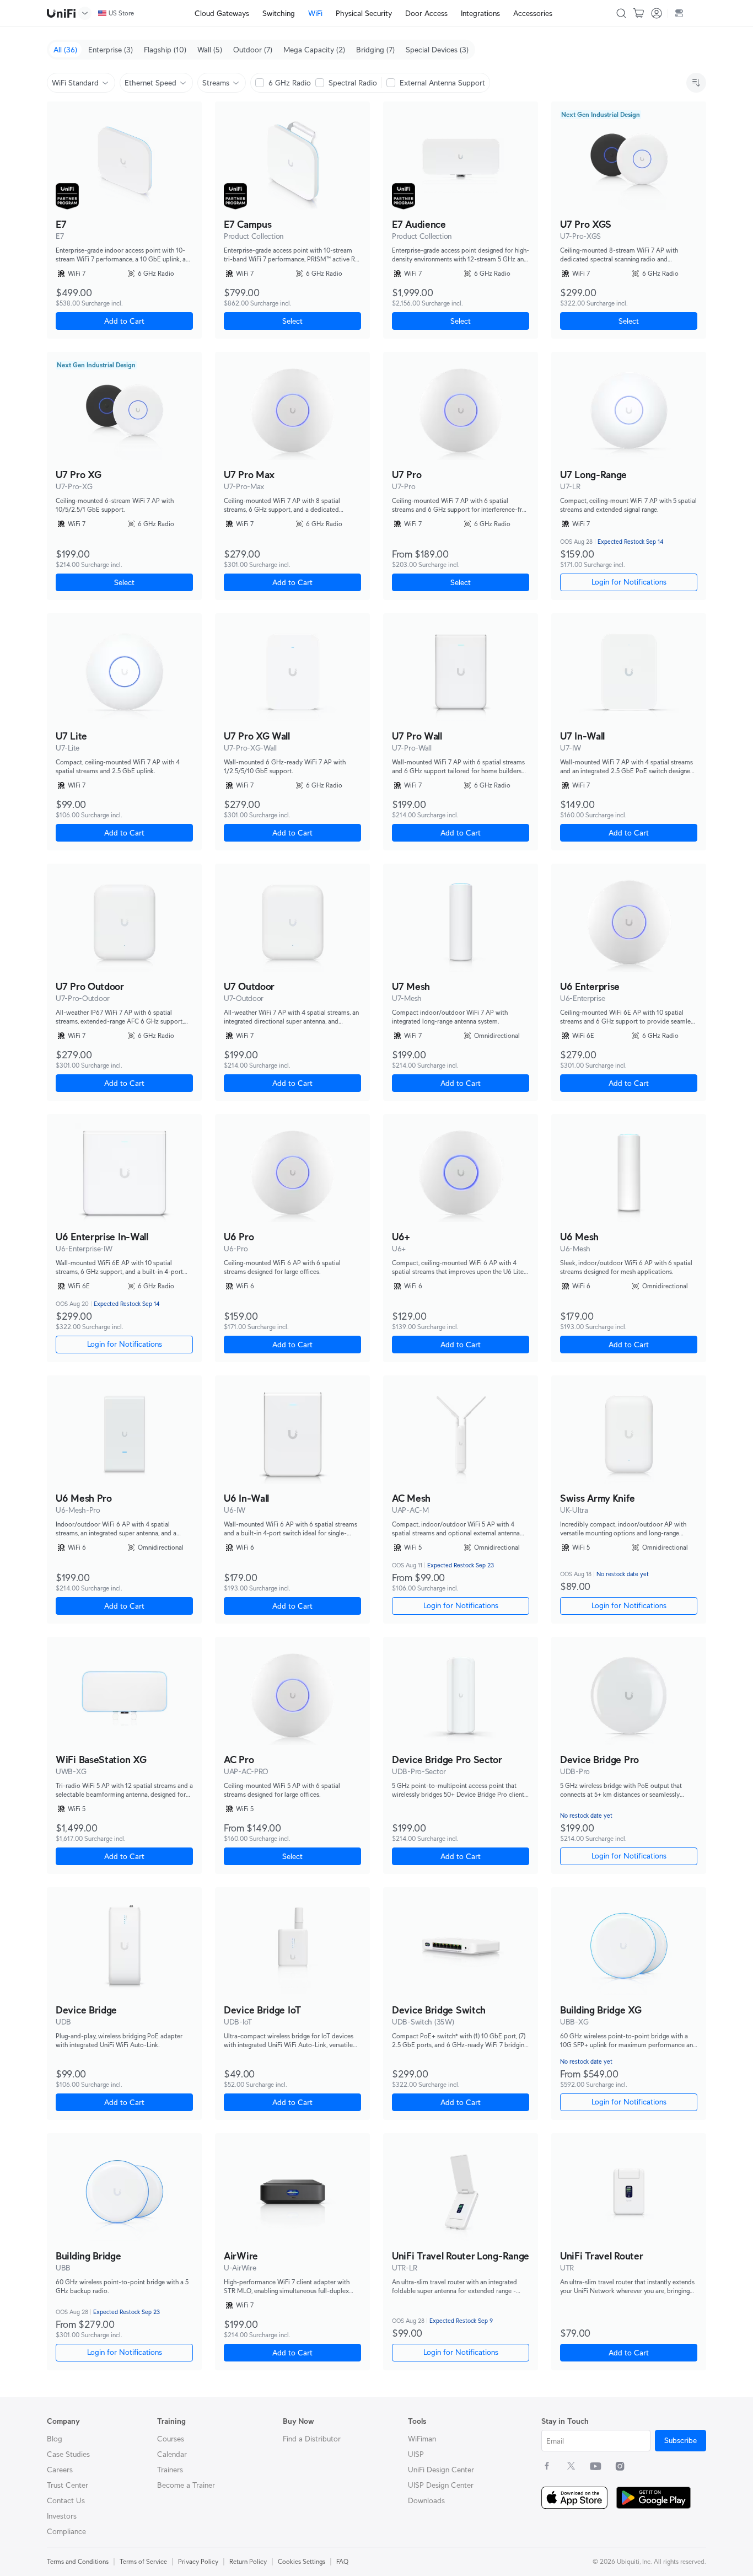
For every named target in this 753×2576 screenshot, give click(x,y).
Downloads (426, 2500)
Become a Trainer (186, 2485)
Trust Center (68, 2485)
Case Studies (68, 2454)
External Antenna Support (442, 83)
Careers (60, 2470)
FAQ (342, 2561)
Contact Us (66, 2500)
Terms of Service (143, 2561)
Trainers (170, 2470)
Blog (55, 2439)
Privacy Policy (198, 2561)
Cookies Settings (302, 2561)
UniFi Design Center (441, 2470)
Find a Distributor (312, 2439)
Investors (62, 2516)
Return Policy (248, 2561)
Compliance (66, 2531)
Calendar (172, 2454)
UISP (416, 2454)
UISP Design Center (441, 2485)
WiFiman (422, 2439)
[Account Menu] (657, 13)
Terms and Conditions (78, 2561)
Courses (171, 2439)
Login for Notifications (461, 1605)
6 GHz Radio (290, 83)
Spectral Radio (353, 83)
